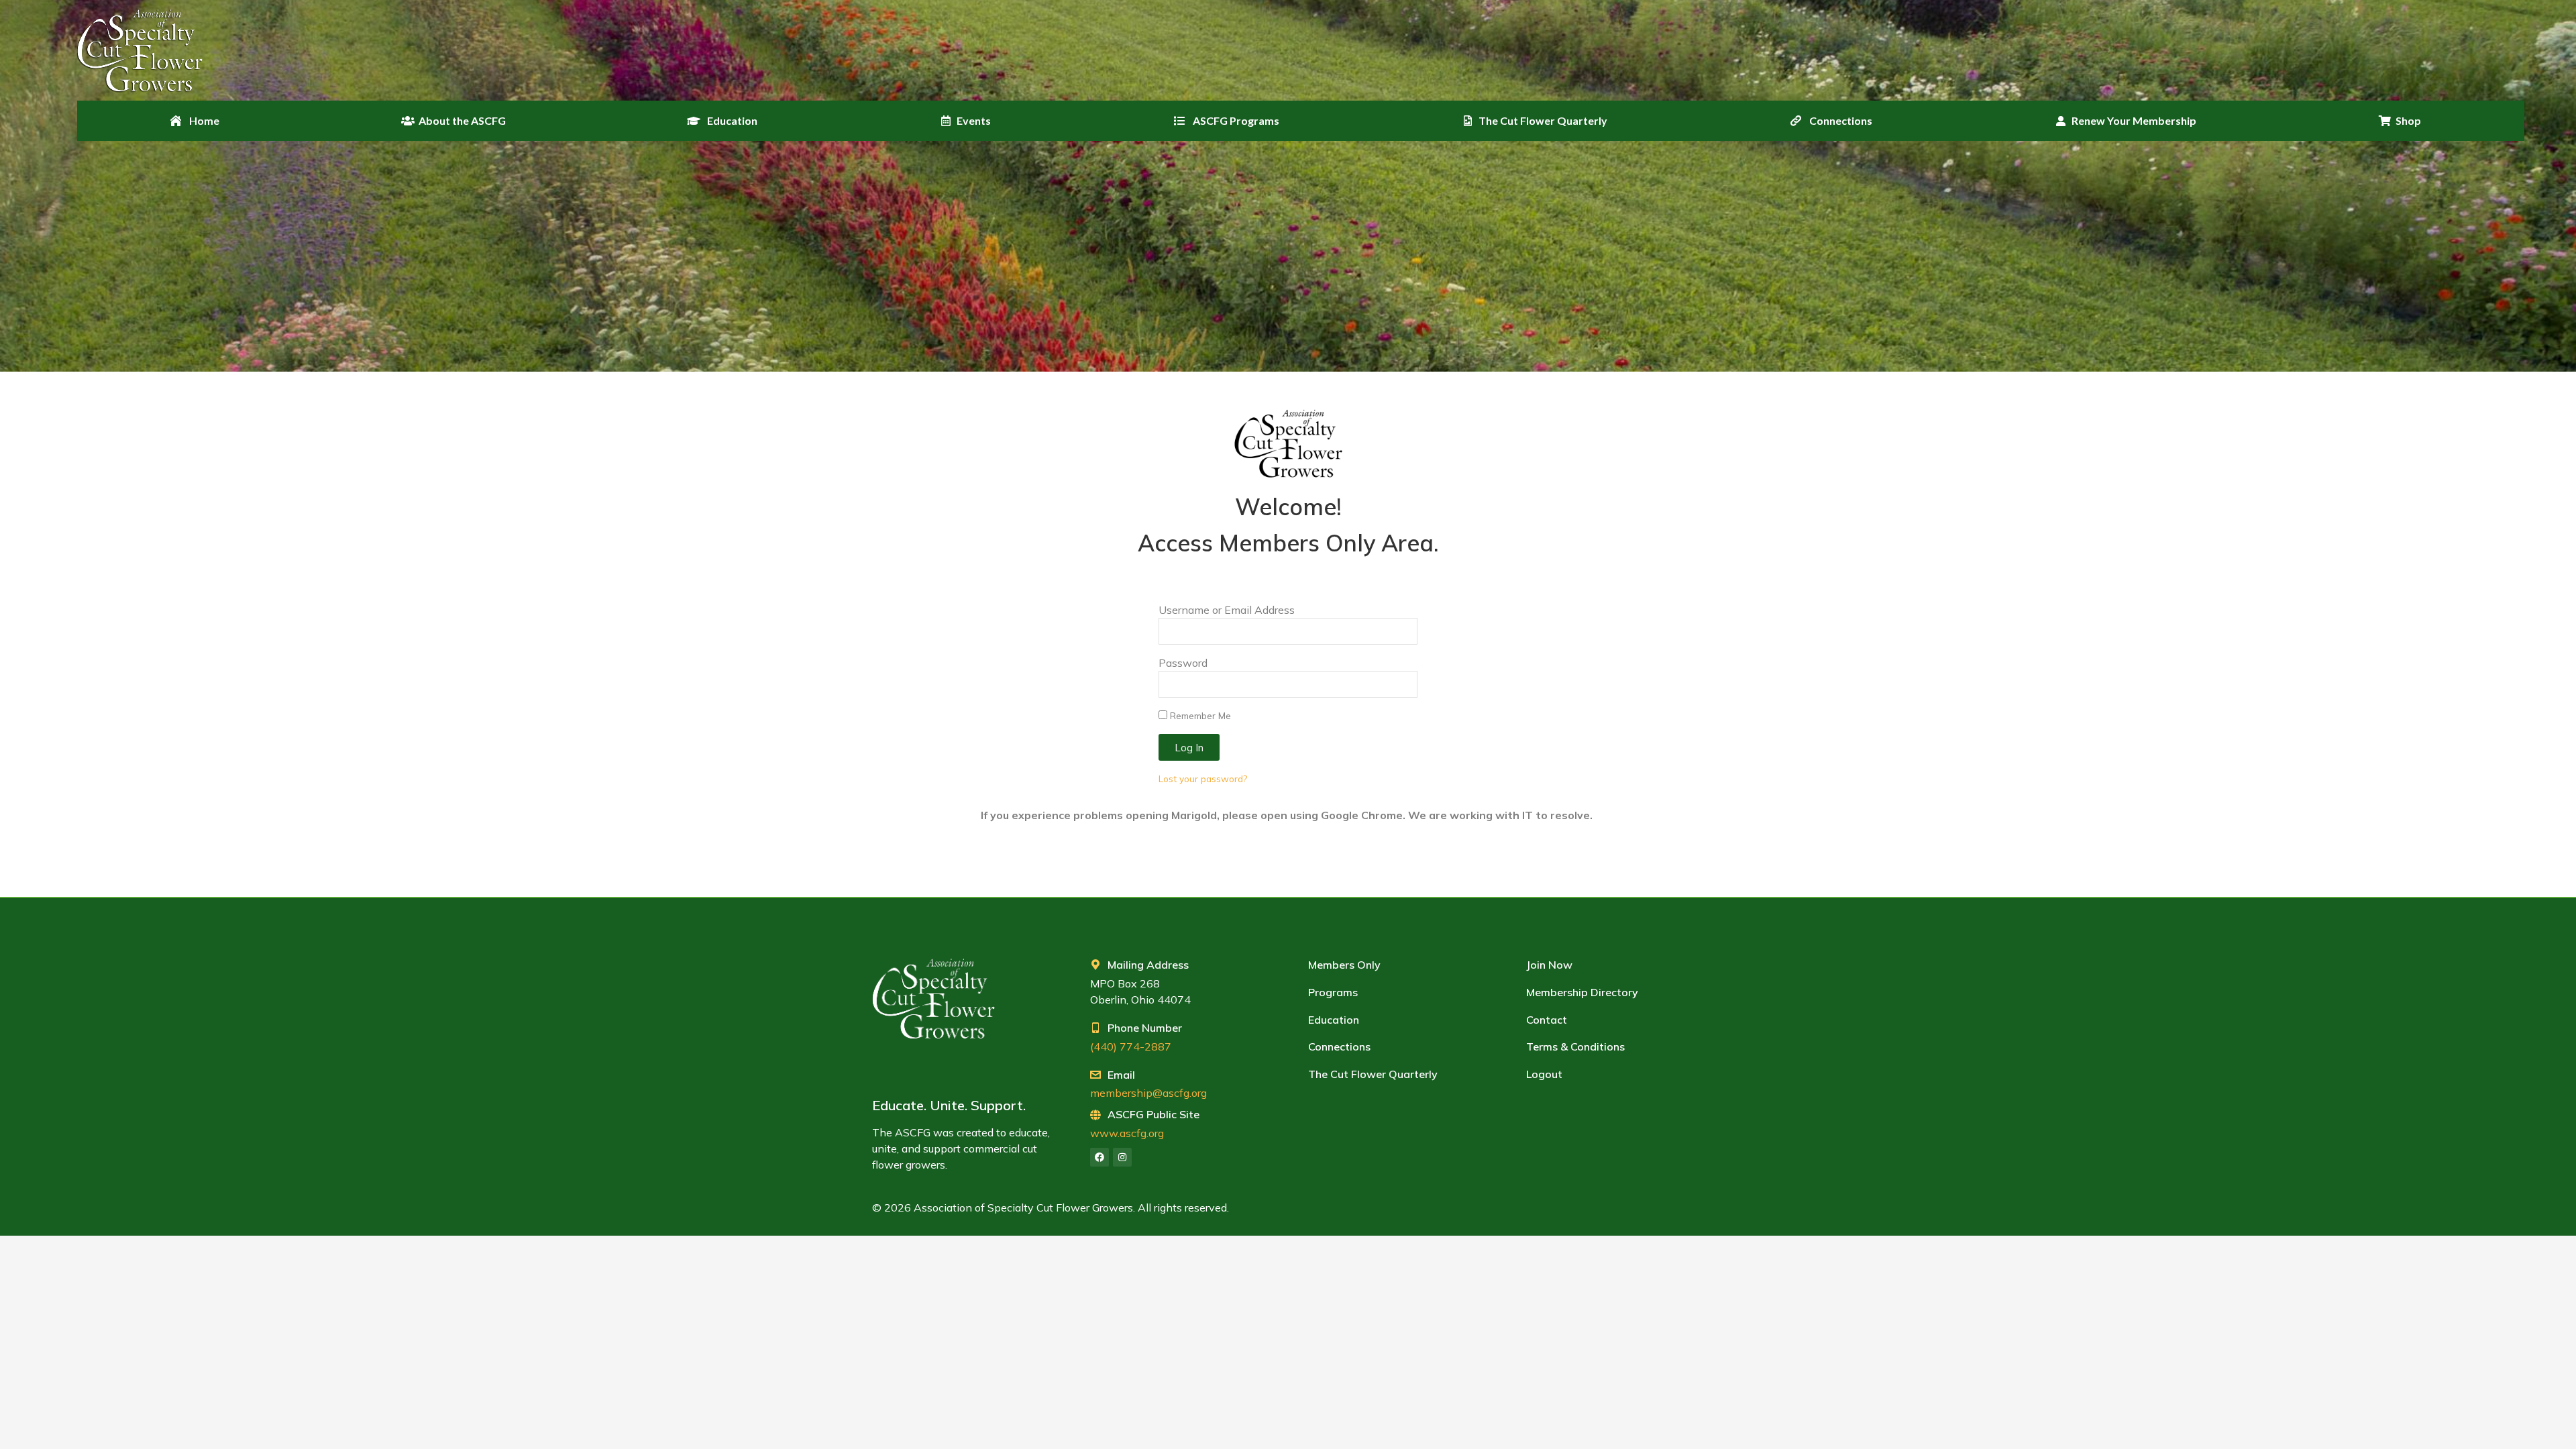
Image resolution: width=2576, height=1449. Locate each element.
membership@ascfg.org (1148, 1093)
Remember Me (1199, 715)
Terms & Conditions (1575, 1046)
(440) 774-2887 (1131, 1046)
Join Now (1549, 965)
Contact (1547, 1020)
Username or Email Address (1227, 610)
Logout (1544, 1074)
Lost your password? (1203, 779)
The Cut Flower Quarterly (1373, 1074)
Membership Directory (1582, 992)
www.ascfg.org (1127, 1133)
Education (1334, 1020)
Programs (1333, 992)
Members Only (1344, 965)
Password (1183, 663)
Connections (1339, 1046)
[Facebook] (1099, 1157)
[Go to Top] (2556, 1429)
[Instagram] (1122, 1157)
